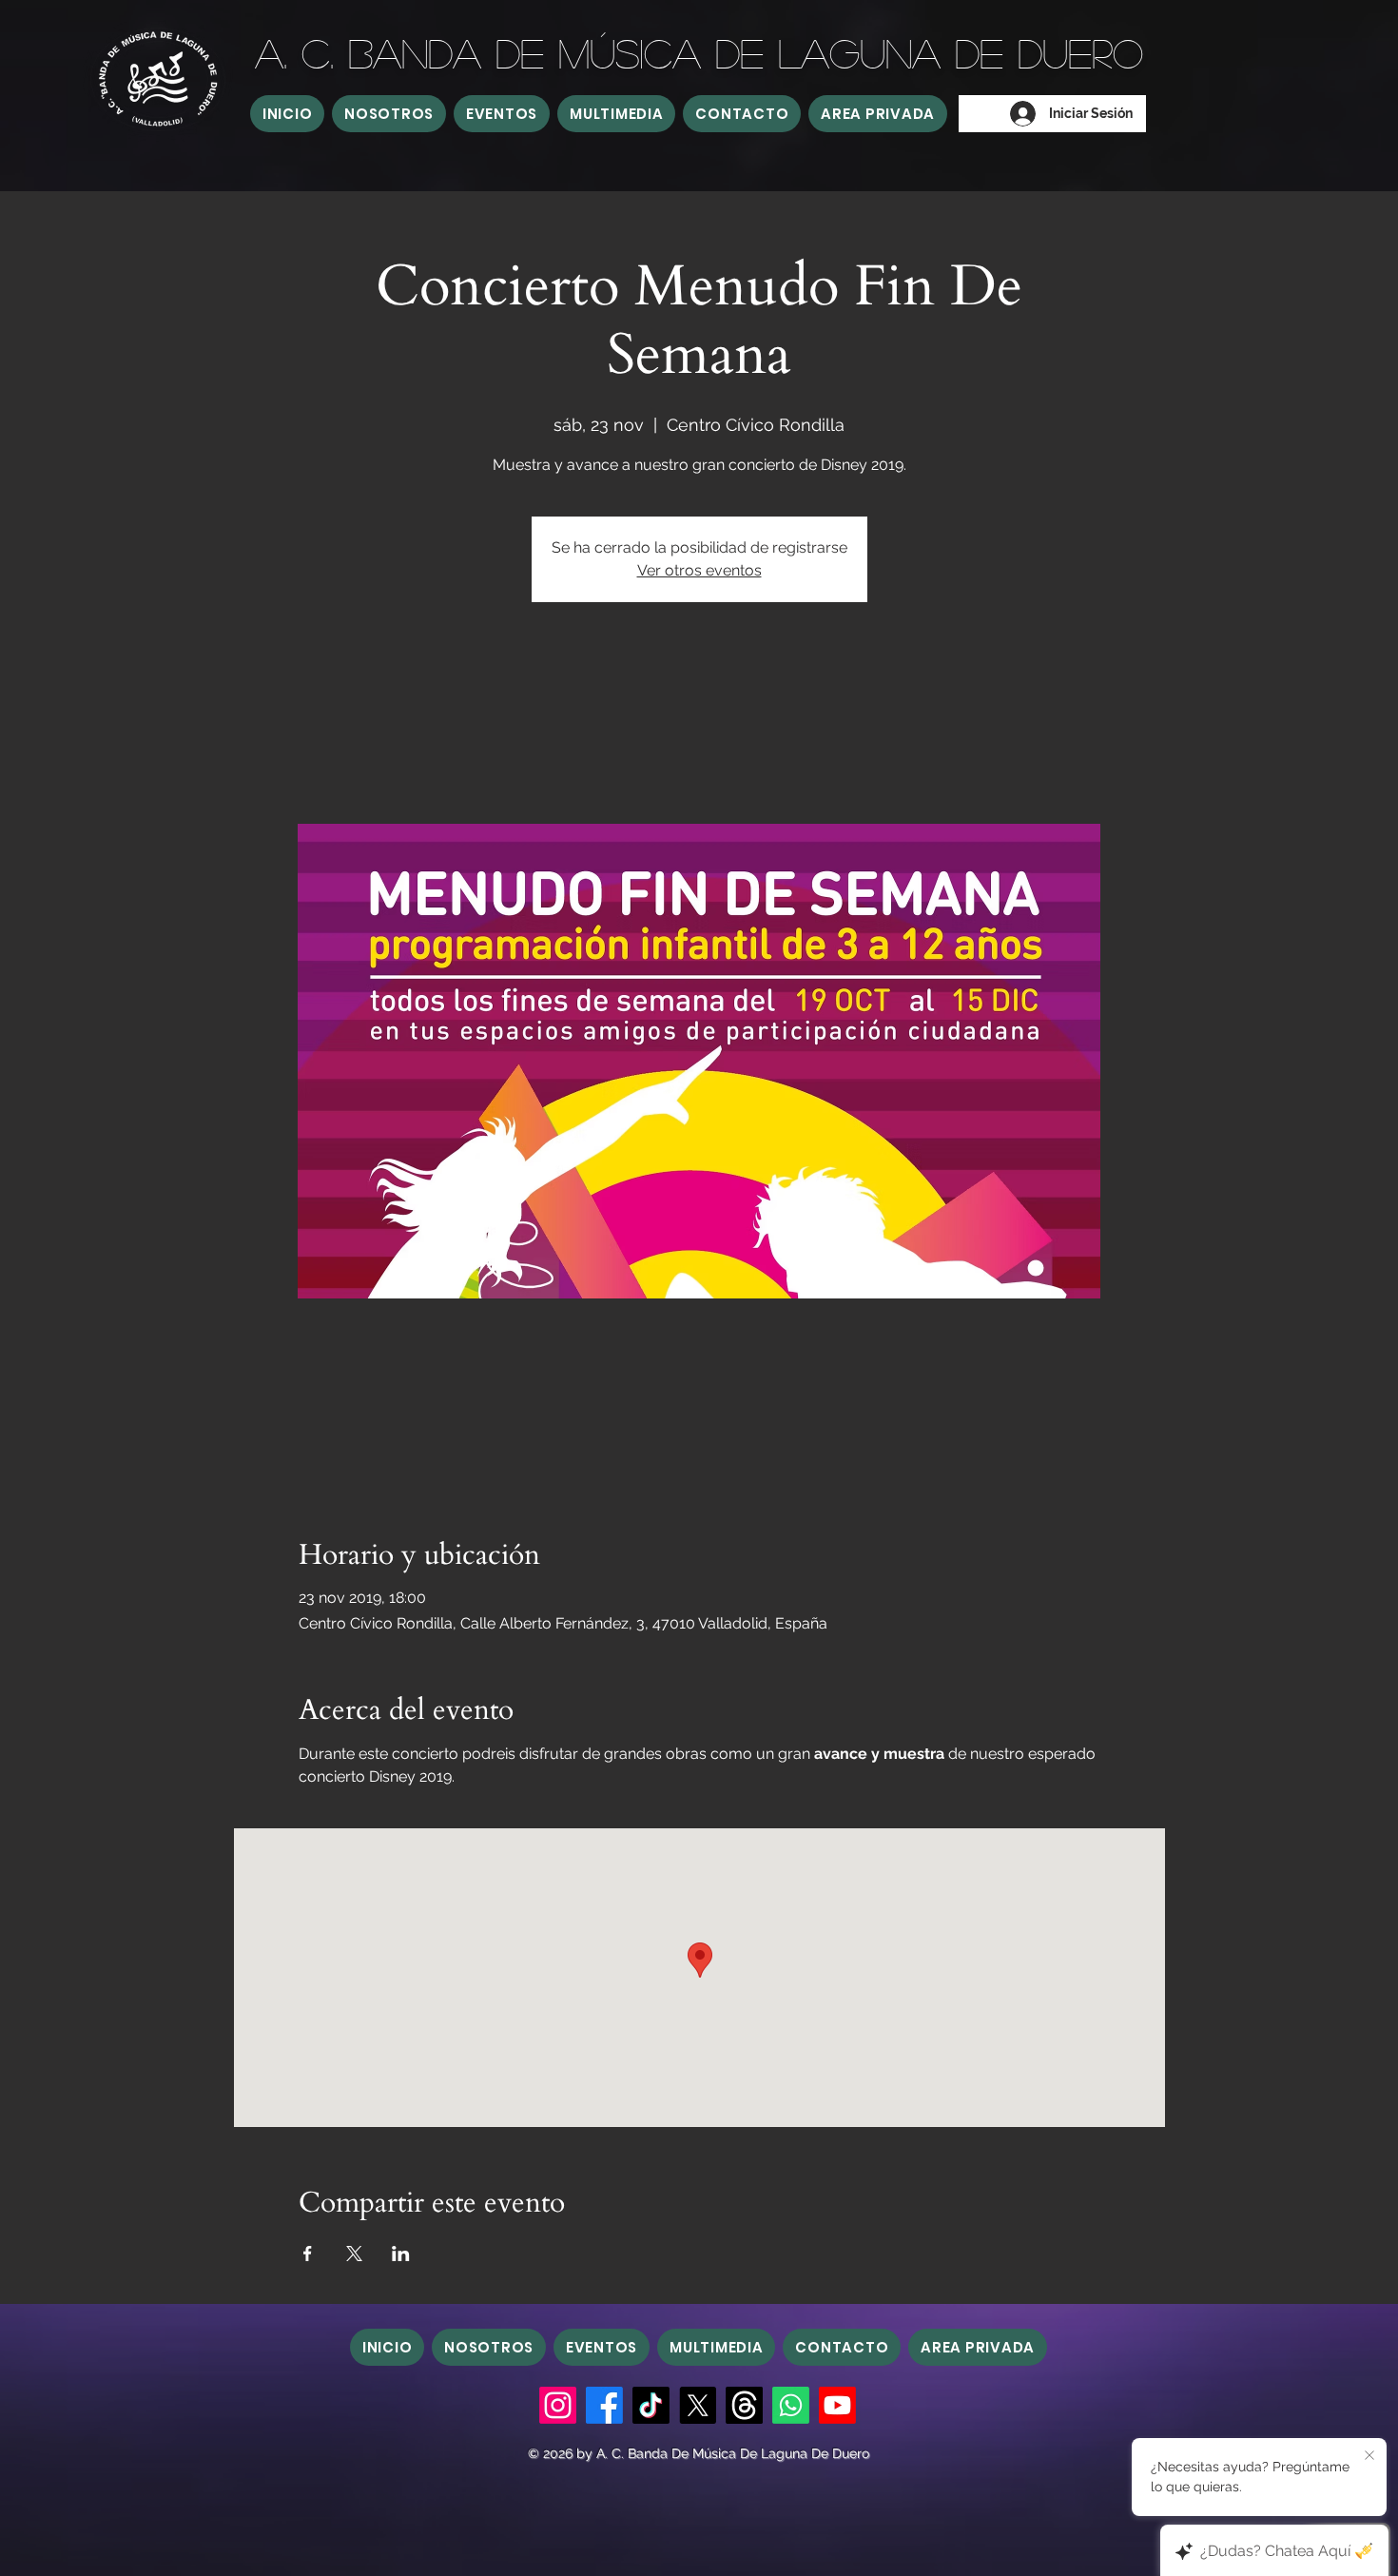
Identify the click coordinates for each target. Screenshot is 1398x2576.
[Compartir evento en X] (354, 2254)
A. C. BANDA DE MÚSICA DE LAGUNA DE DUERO (699, 52)
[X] (698, 2405)
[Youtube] (837, 2405)
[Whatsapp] (791, 2405)
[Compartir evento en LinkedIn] (401, 2254)
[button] (389, 114)
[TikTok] (651, 2405)
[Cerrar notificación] (1369, 2456)
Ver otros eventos (699, 570)
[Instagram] (558, 2405)
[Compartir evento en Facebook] (308, 2254)
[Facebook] (604, 2405)
